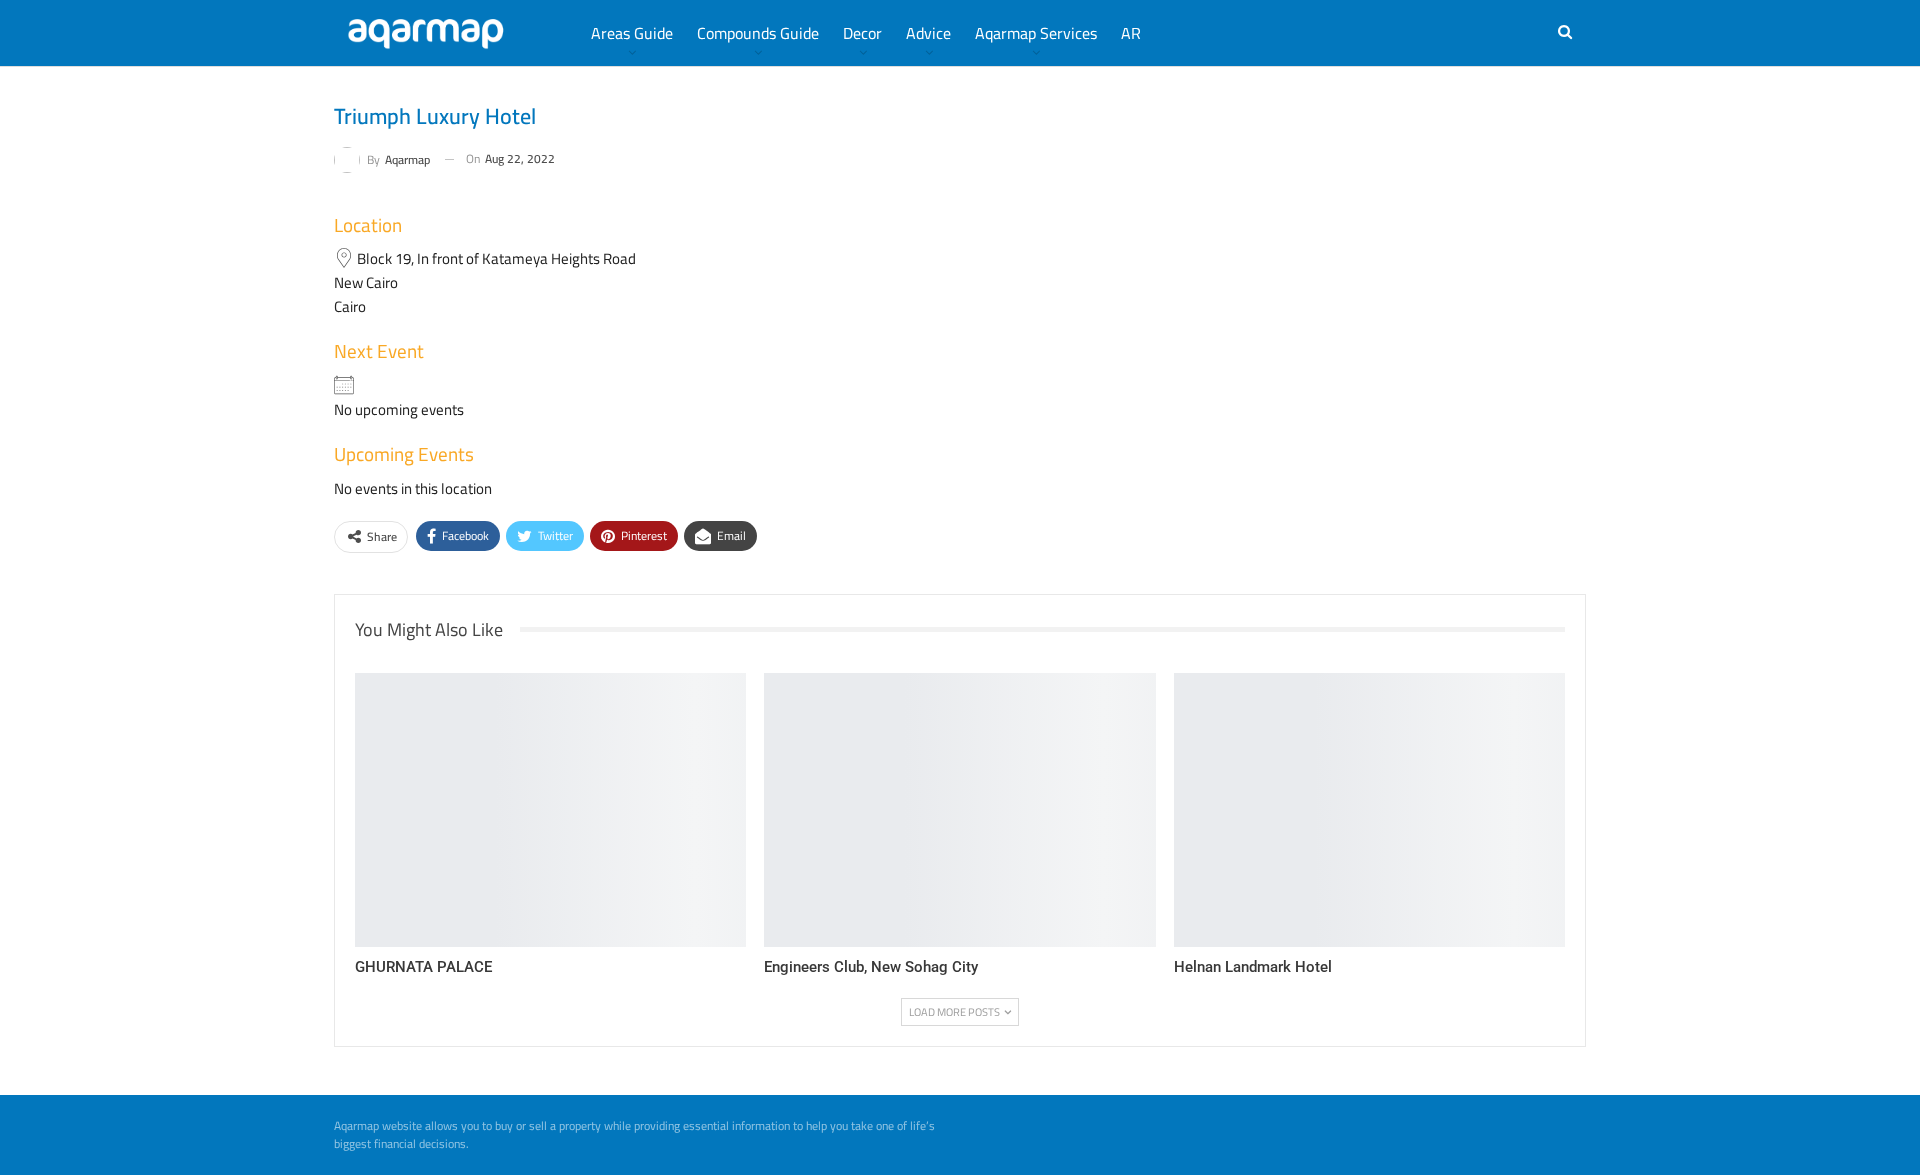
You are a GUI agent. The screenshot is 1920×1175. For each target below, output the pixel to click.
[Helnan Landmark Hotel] (1369, 810)
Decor (862, 33)
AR (1131, 33)
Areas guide (632, 33)
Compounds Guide (758, 33)
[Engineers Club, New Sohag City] (959, 810)
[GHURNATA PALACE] (550, 810)
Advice (928, 33)
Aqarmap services (1036, 33)
